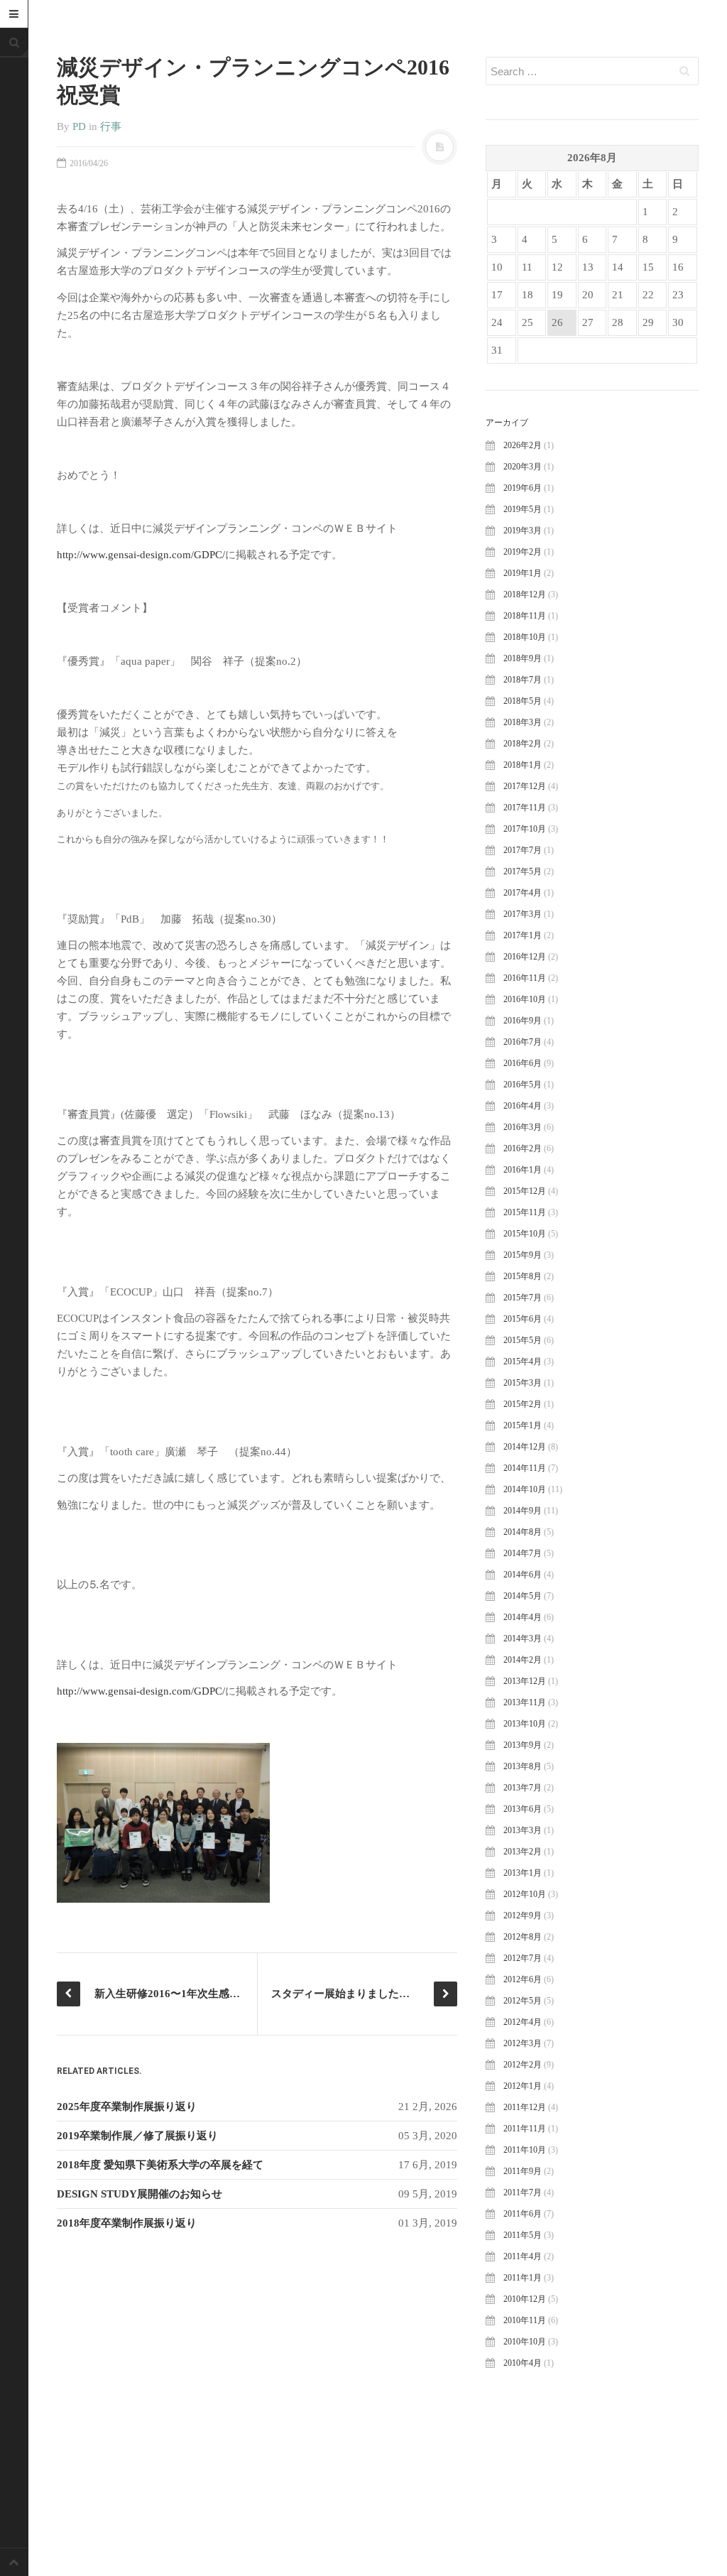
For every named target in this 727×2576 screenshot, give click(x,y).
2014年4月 (523, 1617)
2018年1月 (523, 765)
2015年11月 (525, 1212)
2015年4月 (523, 1362)
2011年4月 (523, 2256)
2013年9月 (523, 1745)
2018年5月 (523, 701)
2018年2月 (523, 744)
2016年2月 (523, 1148)
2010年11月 (525, 2320)
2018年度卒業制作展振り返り (127, 2223)
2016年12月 (525, 957)
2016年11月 (525, 978)
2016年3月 (523, 1127)
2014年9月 (523, 1511)
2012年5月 (523, 2001)
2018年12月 (525, 594)
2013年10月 (525, 1724)
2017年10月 (525, 829)
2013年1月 (523, 1873)
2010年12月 (525, 2299)
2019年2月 (523, 552)
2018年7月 (523, 680)
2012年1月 (523, 2086)
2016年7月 (523, 1042)
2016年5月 (523, 1085)
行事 (111, 126)
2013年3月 (523, 1830)
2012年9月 (523, 1915)
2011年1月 (523, 2278)
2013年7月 (523, 1788)
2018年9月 (523, 658)
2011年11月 (525, 2129)
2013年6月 (523, 1809)
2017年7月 (523, 850)
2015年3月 (523, 1383)
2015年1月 (523, 1425)
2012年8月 (523, 1937)
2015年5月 (523, 1340)
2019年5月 (523, 509)
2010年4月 (523, 2363)
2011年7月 (523, 2192)
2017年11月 (525, 808)
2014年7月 (523, 1553)
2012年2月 (523, 2065)
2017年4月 (523, 893)
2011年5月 (523, 2235)
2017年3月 (523, 914)
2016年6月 (523, 1063)
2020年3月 (523, 467)
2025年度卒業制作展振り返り (127, 2107)
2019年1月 (523, 573)
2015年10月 (525, 1234)
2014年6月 (523, 1575)
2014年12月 (525, 1447)
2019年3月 (523, 531)
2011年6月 (523, 2214)
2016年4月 (523, 1106)
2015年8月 (523, 1276)
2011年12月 (525, 2107)
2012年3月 (523, 2043)
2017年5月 (523, 871)
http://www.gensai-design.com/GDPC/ (141, 555)
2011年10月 (525, 2150)
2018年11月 (525, 616)
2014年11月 (525, 1468)
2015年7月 (523, 1298)
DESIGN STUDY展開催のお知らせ (140, 2194)
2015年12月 (525, 1191)
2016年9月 (523, 1021)
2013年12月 (525, 1681)
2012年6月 (523, 1979)
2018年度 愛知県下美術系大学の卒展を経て (160, 2165)
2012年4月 (523, 2022)
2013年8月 (523, 1766)
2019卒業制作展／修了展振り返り (137, 2136)
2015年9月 (523, 1255)
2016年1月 (523, 1170)
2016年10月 (525, 999)
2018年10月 (525, 637)
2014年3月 (523, 1638)
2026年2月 (523, 445)
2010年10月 (525, 2342)
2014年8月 (523, 1532)
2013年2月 (523, 1852)
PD (79, 126)
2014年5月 (523, 1596)
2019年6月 (523, 488)
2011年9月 (523, 2171)
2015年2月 (523, 1404)
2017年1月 (523, 935)
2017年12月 (525, 786)
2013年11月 (525, 1702)
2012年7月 (523, 1958)
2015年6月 (523, 1319)
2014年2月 (523, 1660)
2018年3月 (523, 722)
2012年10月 (525, 1894)
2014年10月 (525, 1489)
